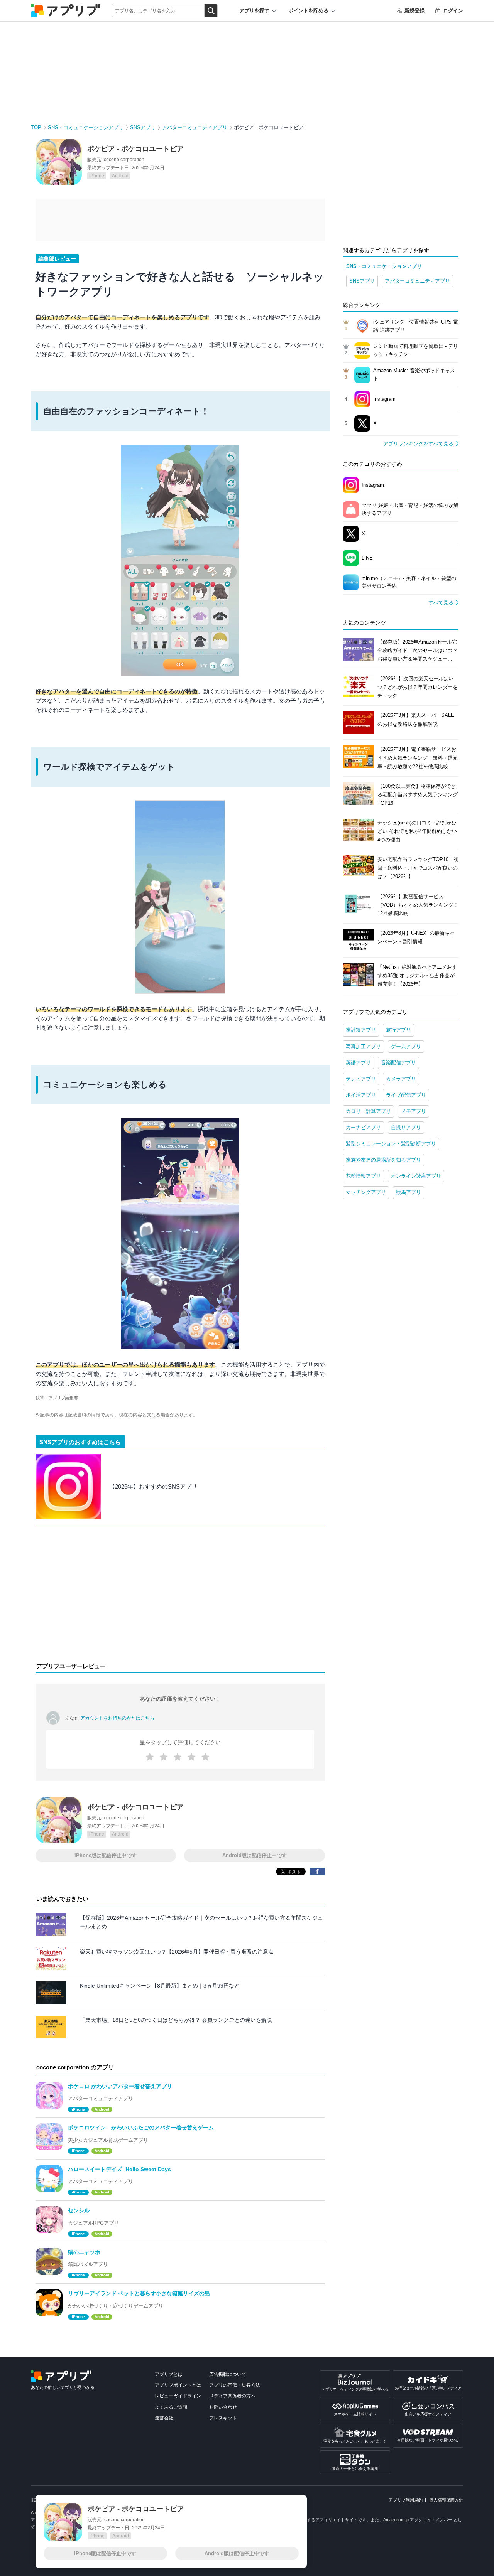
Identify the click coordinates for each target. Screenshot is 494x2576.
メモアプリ (414, 1111)
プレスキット (223, 2418)
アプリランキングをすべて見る (418, 444)
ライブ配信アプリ (406, 1095)
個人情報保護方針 (446, 2500)
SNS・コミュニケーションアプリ (86, 127)
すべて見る (441, 603)
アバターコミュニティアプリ (195, 127)
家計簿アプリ (361, 1030)
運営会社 (164, 2418)
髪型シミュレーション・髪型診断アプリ (391, 1144)
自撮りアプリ (406, 1127)
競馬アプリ (409, 1192)
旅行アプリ (398, 1030)
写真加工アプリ (363, 1046)
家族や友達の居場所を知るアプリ (383, 1160)
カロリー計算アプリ (368, 1111)
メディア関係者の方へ (232, 2396)
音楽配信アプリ (398, 1063)
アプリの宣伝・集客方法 (235, 2385)
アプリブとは (169, 2374)
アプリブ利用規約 (406, 2500)
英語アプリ (358, 1063)
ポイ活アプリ (361, 1095)
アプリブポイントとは (178, 2385)
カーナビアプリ (363, 1127)
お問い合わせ (223, 2407)
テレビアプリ (361, 1079)
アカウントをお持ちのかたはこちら (117, 1718)
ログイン (453, 11)
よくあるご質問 (171, 2407)
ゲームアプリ (406, 1046)
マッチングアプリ (366, 1192)
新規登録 (414, 11)
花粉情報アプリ (363, 1176)
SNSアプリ (143, 127)
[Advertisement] (180, 1595)
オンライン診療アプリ (416, 1176)
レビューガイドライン (178, 2396)
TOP (36, 127)
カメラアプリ (401, 1079)
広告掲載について (228, 2374)
